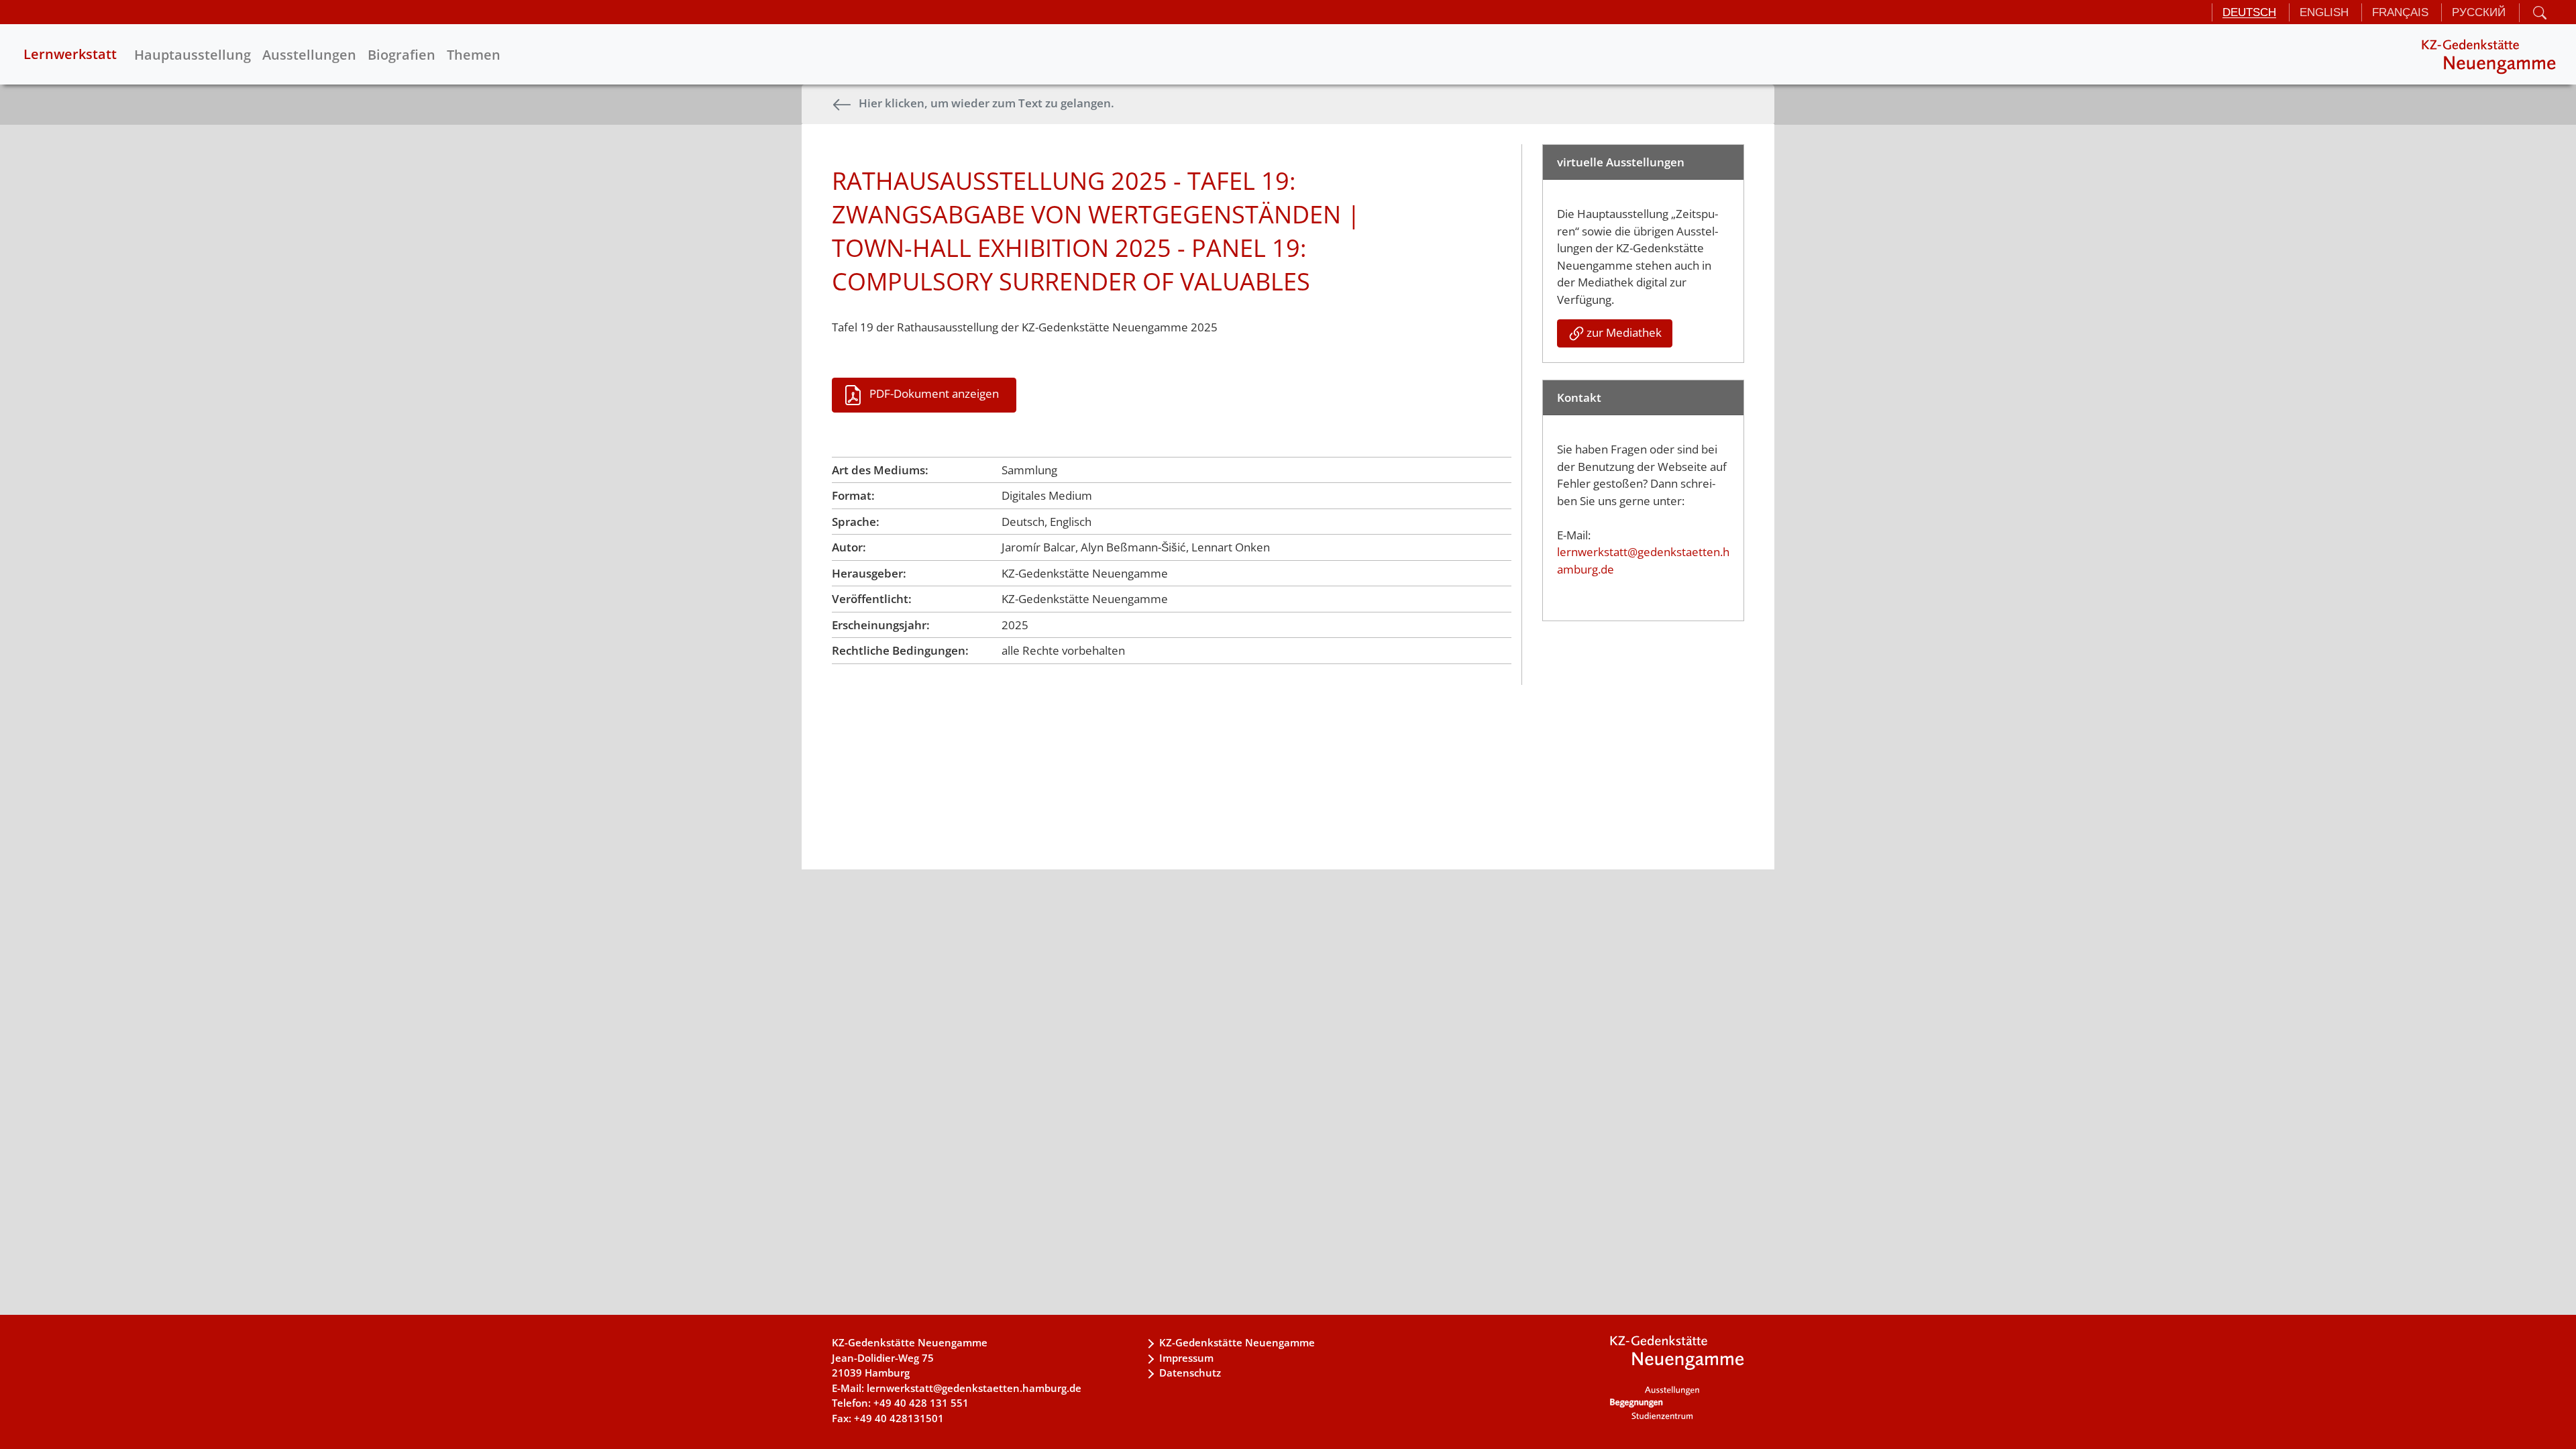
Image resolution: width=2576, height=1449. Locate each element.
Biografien (401, 55)
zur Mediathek (1624, 332)
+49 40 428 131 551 (921, 1403)
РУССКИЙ (2479, 12)
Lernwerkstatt (70, 54)
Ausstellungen (309, 55)
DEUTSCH (2249, 12)
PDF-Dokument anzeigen (934, 393)
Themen (474, 55)
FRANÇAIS (2400, 12)
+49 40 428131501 (899, 1418)
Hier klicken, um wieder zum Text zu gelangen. (986, 103)
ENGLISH (2324, 12)
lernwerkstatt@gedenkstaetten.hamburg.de (974, 1388)
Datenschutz (1190, 1373)
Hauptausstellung (193, 55)
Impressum (1186, 1358)
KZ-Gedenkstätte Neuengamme (1237, 1342)
